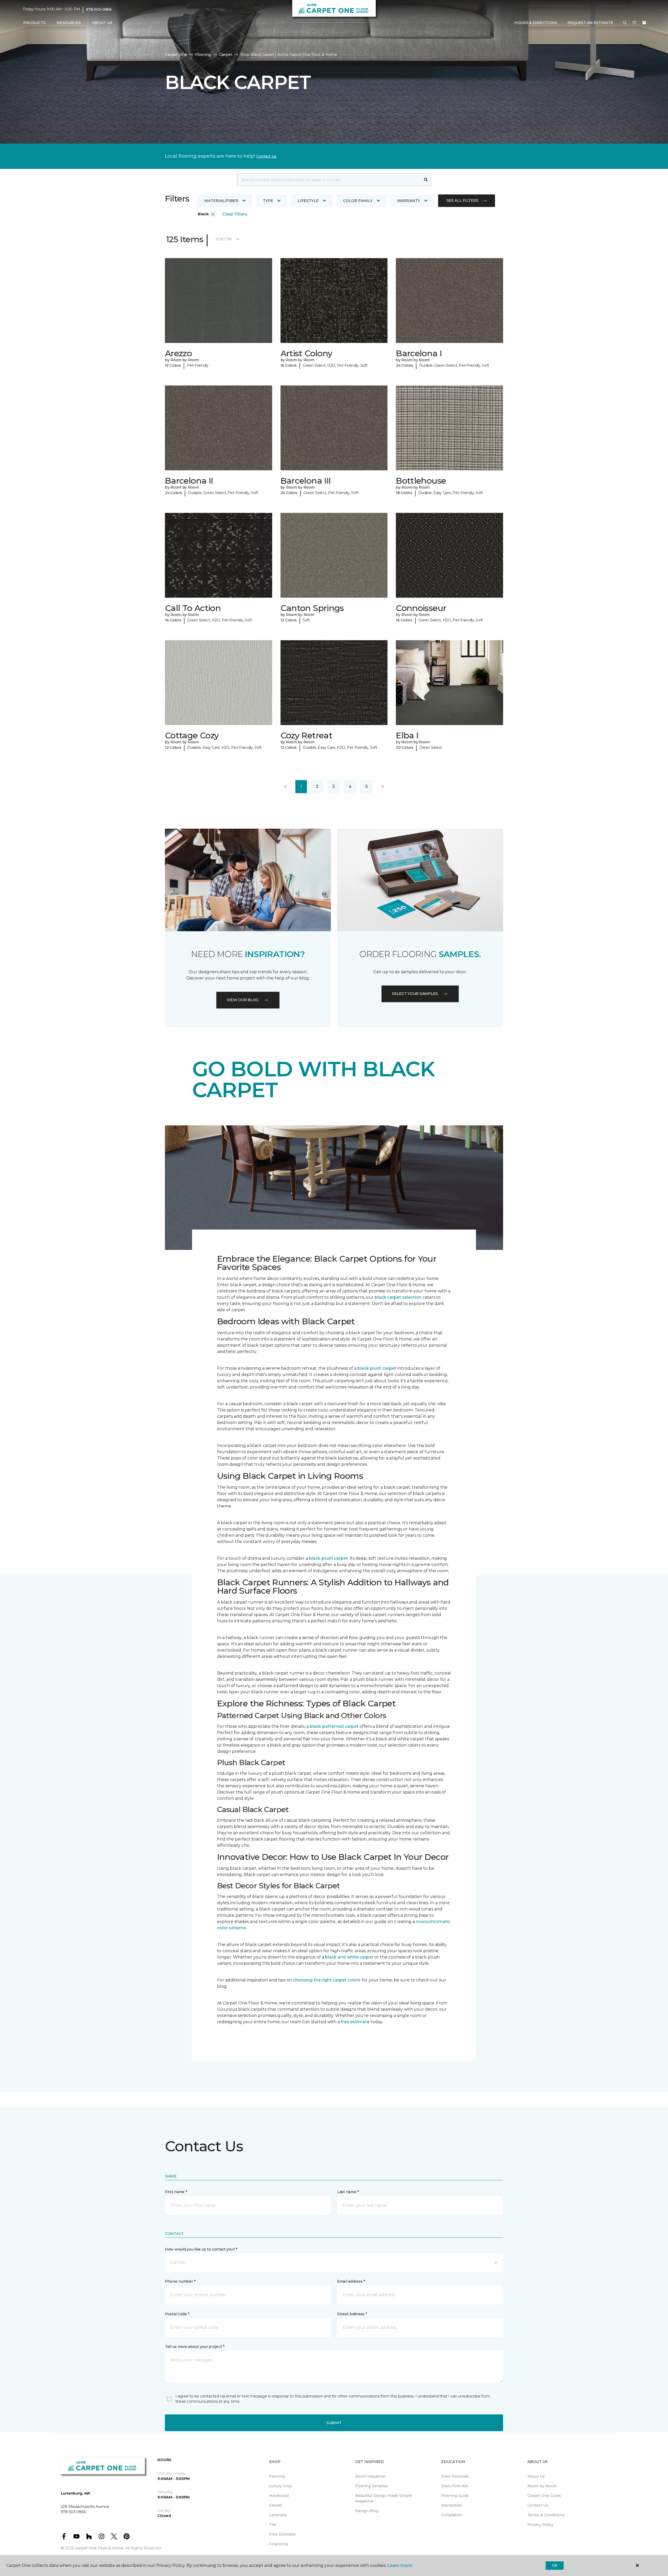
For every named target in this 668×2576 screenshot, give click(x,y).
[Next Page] (383, 787)
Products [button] (34, 23)
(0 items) (644, 23)
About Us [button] (102, 23)
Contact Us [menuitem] (538, 2505)
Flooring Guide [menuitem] (455, 2496)
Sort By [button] (224, 239)
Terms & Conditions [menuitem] (546, 2515)
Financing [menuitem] (278, 2544)
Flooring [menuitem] (277, 2476)
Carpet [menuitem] (275, 2505)
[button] (625, 23)
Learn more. (400, 2565)
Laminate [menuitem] (278, 2515)
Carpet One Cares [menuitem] (544, 2496)
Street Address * (352, 2314)
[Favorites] (634, 23)
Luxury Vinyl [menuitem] (281, 2486)
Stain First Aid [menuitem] (454, 2486)
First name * (176, 2192)
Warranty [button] (409, 201)
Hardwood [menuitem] (279, 2496)
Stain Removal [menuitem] (455, 2476)
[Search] (426, 180)
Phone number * (180, 2281)
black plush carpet (377, 1368)
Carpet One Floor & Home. (100, 2548)
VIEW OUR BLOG (243, 1000)
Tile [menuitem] (273, 2525)
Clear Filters (235, 214)
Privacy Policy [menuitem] (541, 2525)
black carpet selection (398, 1297)
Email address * (351, 2281)
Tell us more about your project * (195, 2347)
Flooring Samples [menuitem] (372, 2486)
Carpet (226, 55)
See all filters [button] (463, 200)
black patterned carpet (334, 1726)
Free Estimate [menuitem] (282, 2534)
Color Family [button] (358, 201)
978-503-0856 (99, 9)
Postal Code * (177, 2314)
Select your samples (415, 994)
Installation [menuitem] (452, 2515)
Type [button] (268, 201)
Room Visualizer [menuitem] (370, 2476)
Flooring (203, 55)
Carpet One (176, 55)
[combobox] (329, 180)
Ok (555, 2565)
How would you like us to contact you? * (201, 2249)
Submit (334, 2423)
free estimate (355, 2022)
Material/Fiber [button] (221, 201)
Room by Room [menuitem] (542, 2486)
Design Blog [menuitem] (367, 2511)
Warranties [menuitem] (452, 2505)
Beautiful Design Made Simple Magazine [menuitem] (384, 2498)
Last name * (348, 2192)
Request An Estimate (591, 23)
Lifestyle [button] (308, 201)
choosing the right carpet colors (327, 1980)
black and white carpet (349, 1957)
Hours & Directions (536, 23)
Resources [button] (69, 23)
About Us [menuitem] (536, 2476)
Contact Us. (267, 156)
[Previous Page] (285, 787)
